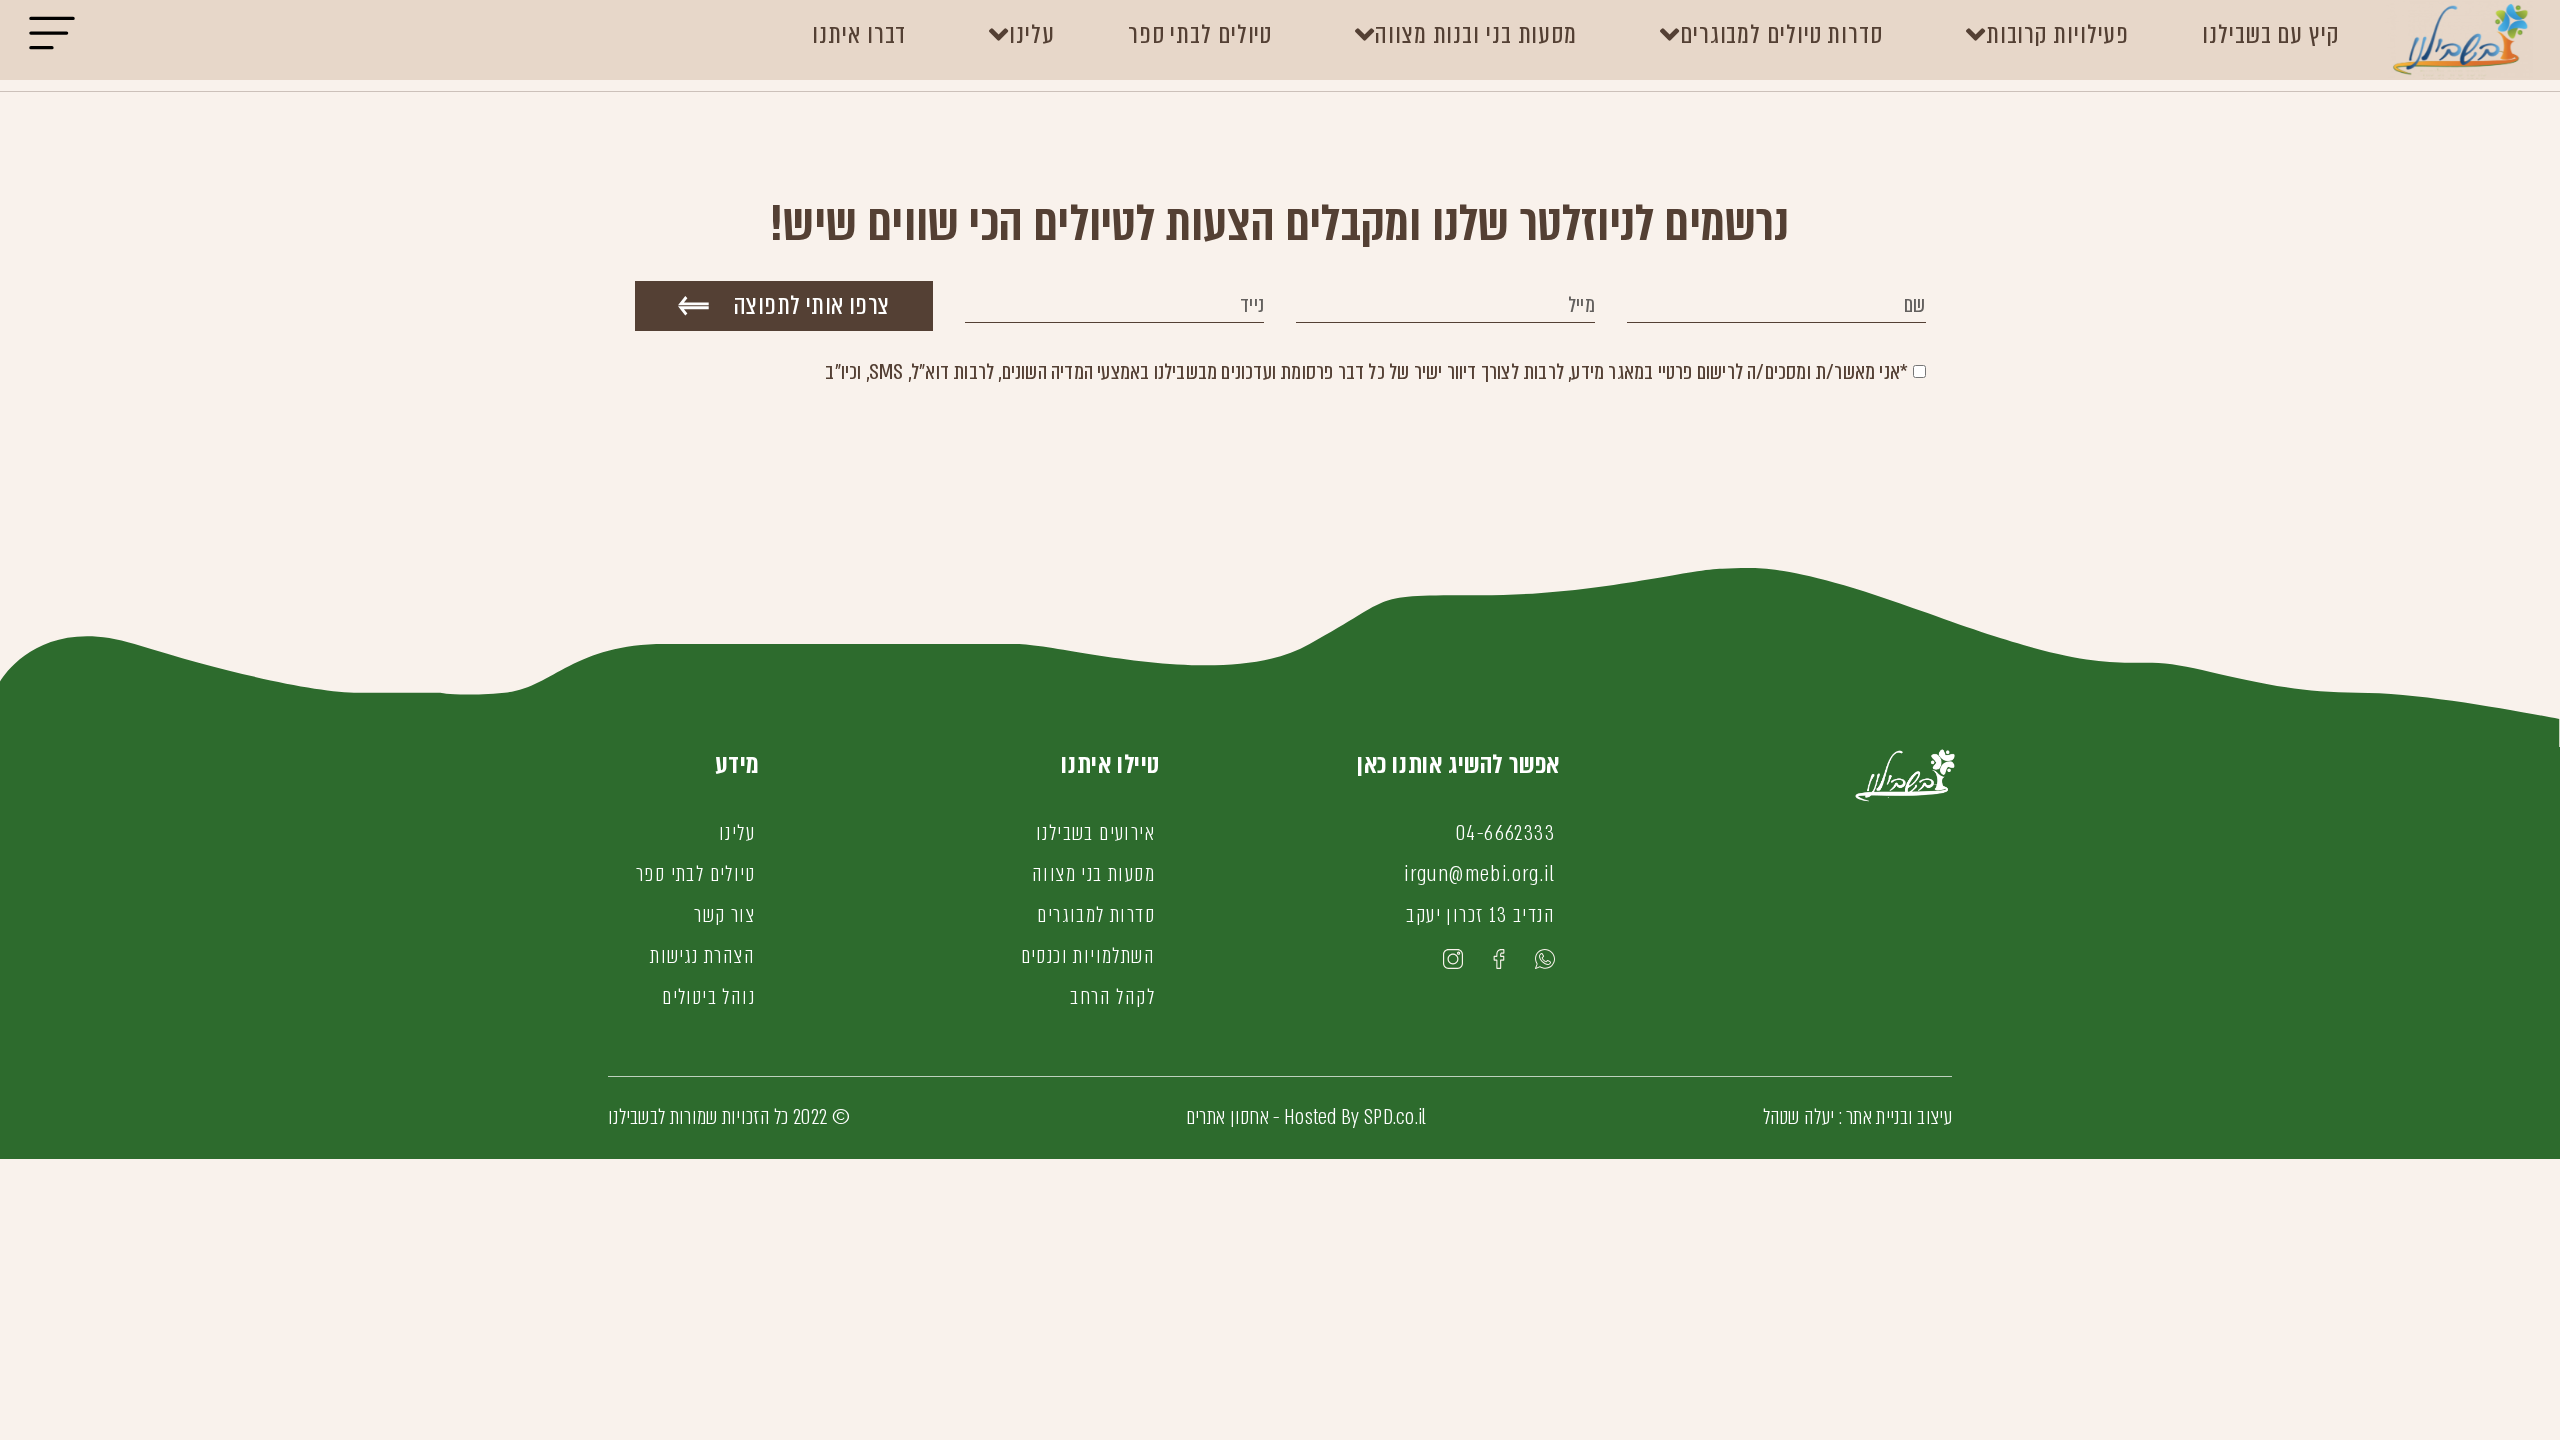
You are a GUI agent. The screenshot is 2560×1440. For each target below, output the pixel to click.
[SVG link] (52, 40)
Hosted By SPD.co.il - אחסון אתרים (1306, 1117)
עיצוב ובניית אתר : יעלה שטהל (1857, 1117)
